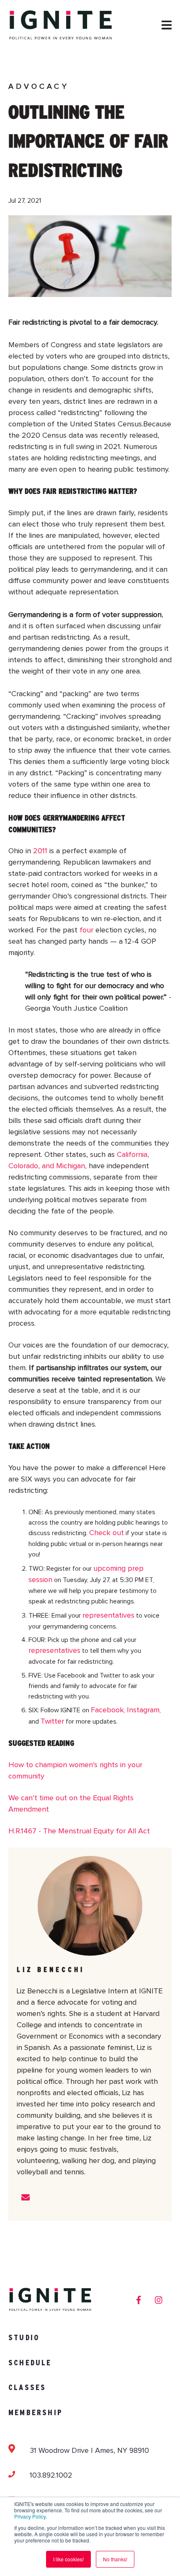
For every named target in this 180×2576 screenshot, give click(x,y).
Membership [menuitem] (36, 2412)
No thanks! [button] (115, 2559)
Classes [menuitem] (27, 2387)
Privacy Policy (30, 2516)
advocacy (39, 87)
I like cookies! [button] (68, 2559)
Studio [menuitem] (24, 2337)
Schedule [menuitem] (30, 2363)
